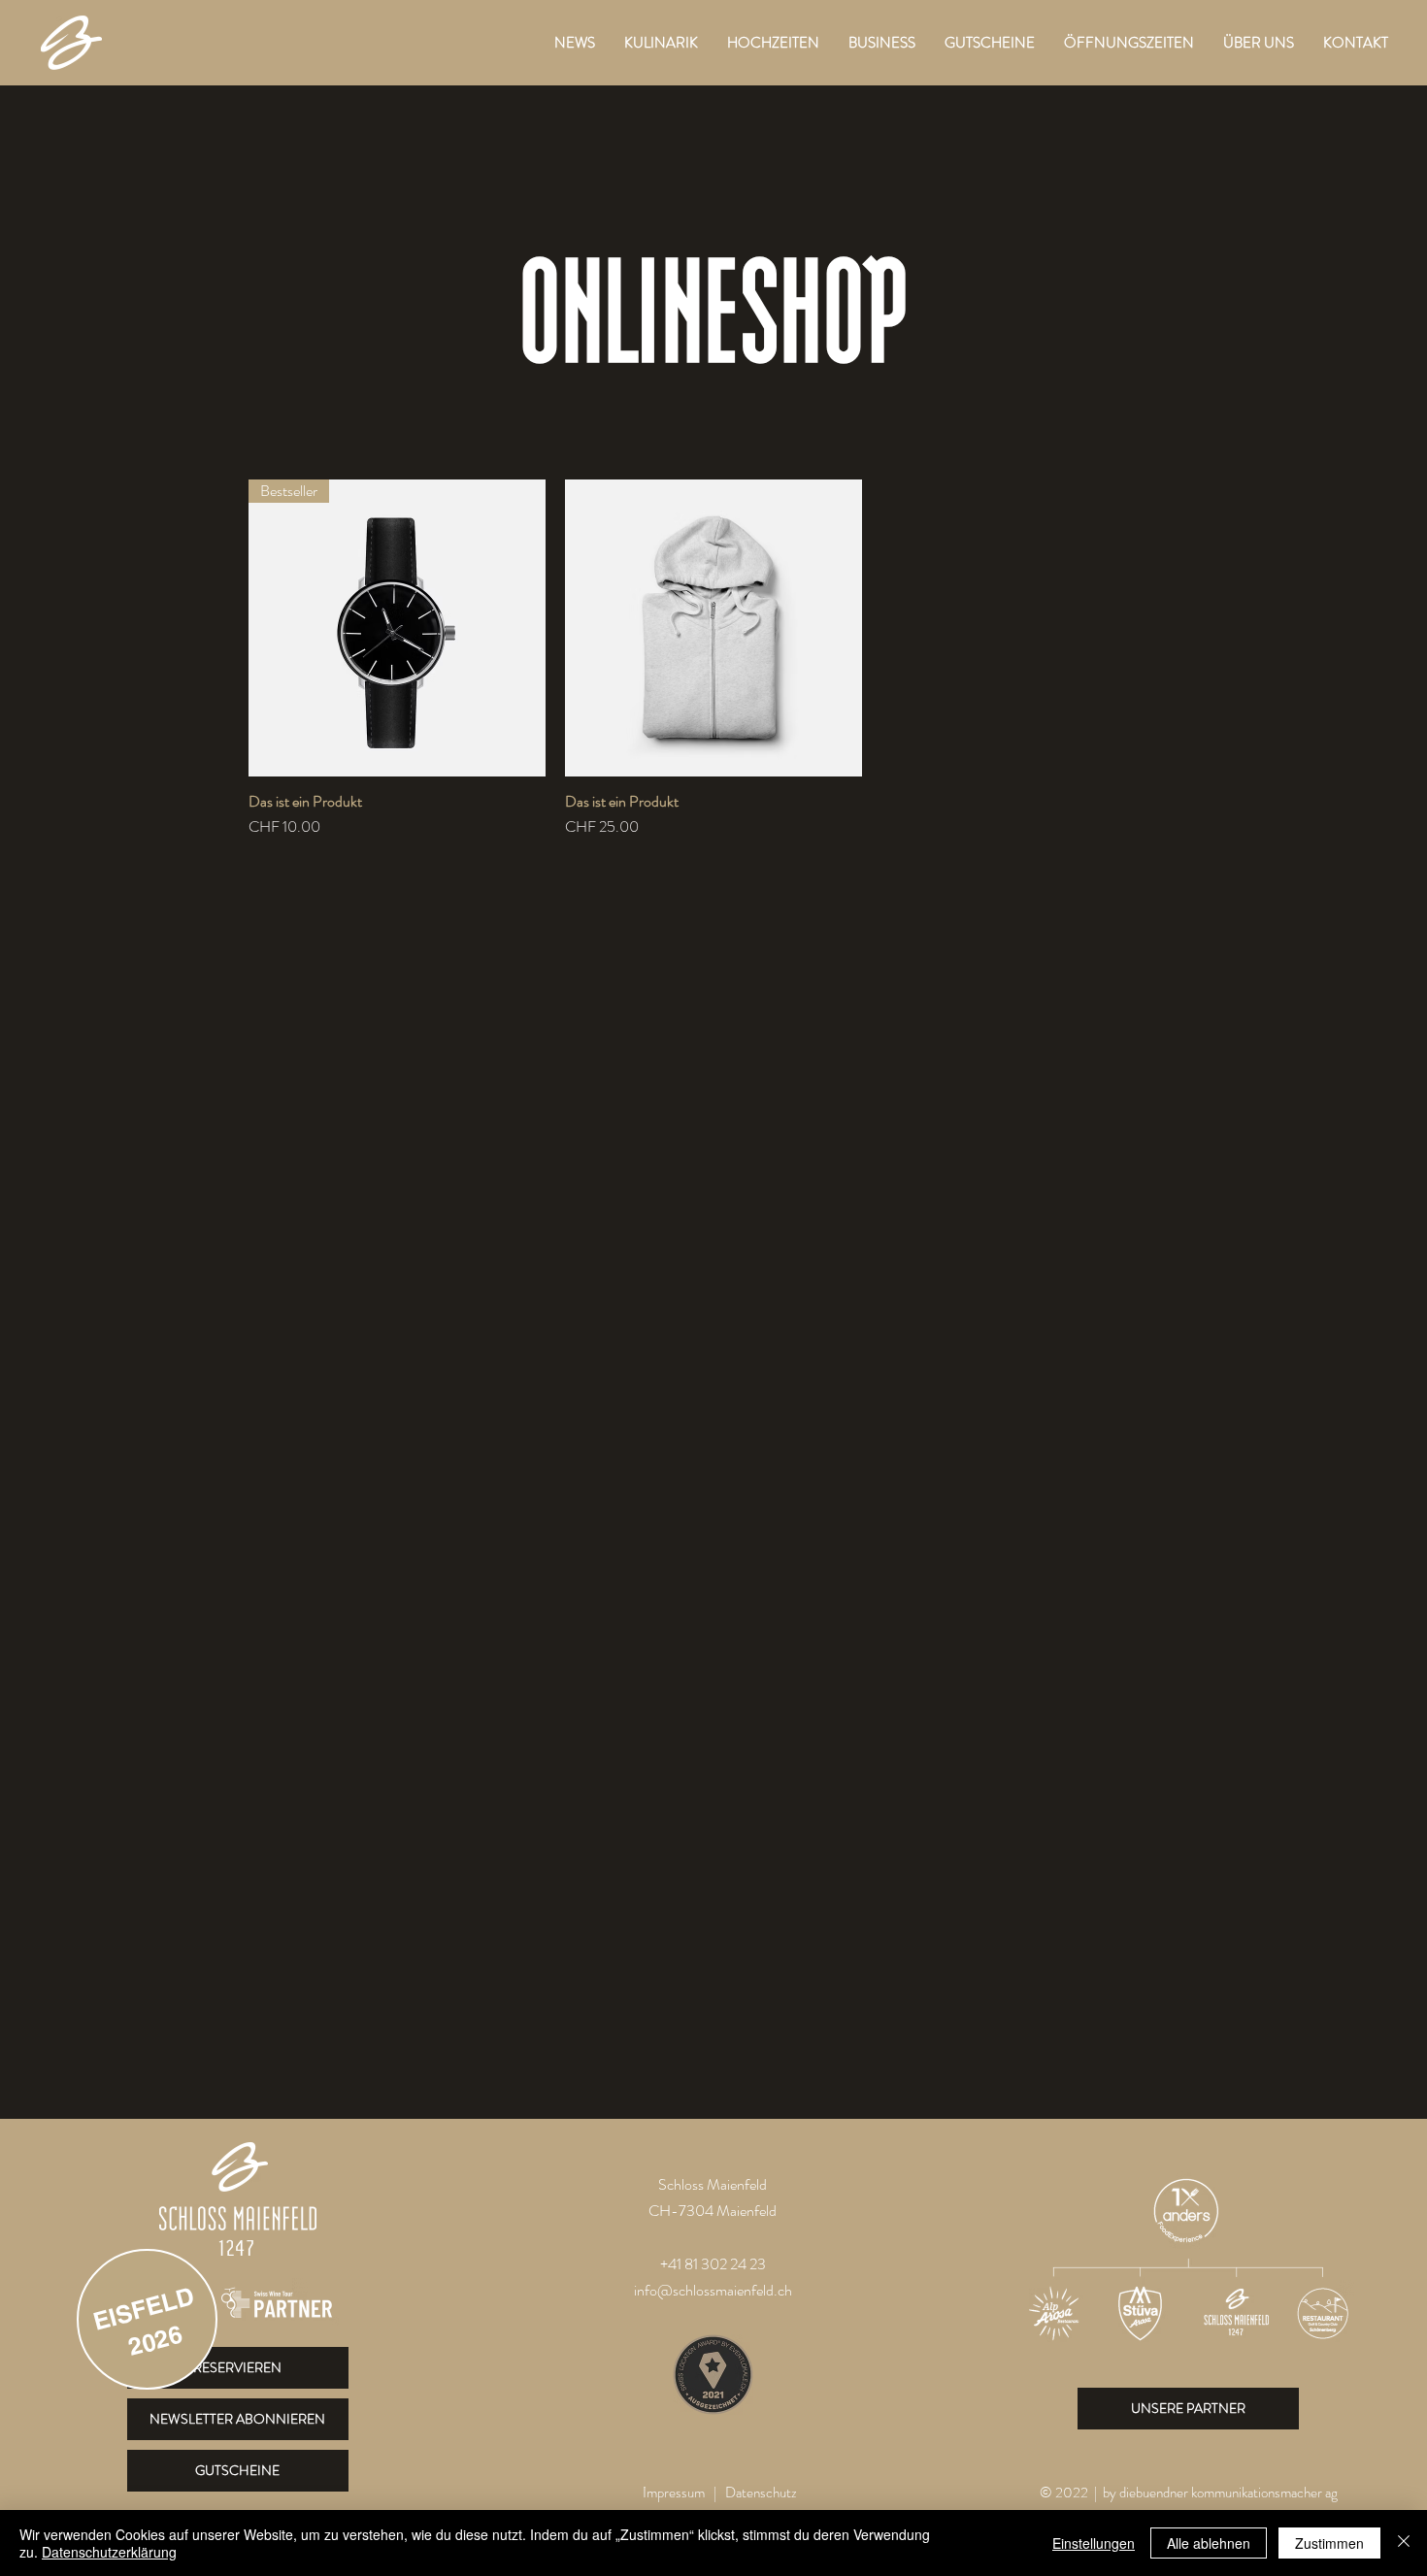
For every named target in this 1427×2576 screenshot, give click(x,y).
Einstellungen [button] (1094, 2543)
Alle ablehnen (1209, 2543)
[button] (661, 43)
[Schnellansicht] (713, 628)
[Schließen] (1404, 2543)
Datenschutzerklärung (109, 2552)
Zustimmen (1329, 2543)
